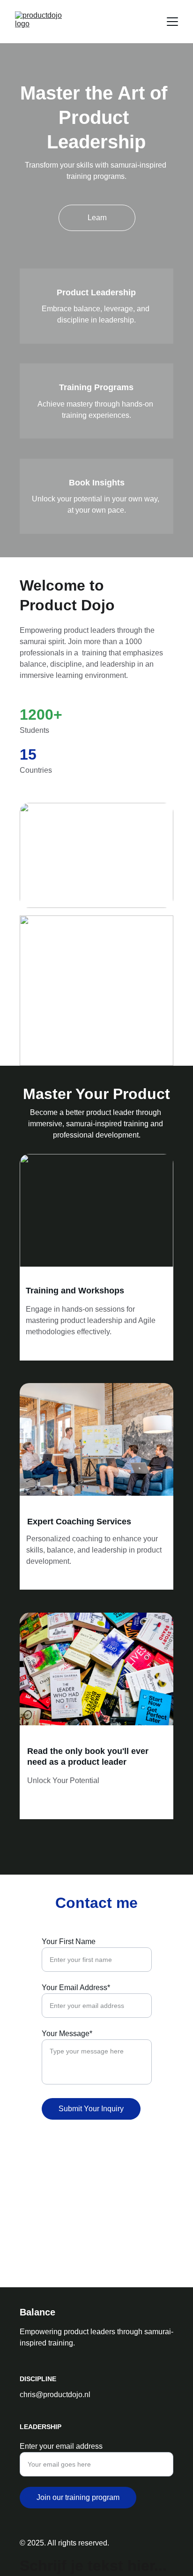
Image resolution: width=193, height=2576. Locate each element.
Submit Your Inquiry (91, 2109)
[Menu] (172, 22)
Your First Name (69, 1942)
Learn (97, 218)
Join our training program (78, 2497)
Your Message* (67, 2034)
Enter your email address (61, 2446)
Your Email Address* (76, 1988)
